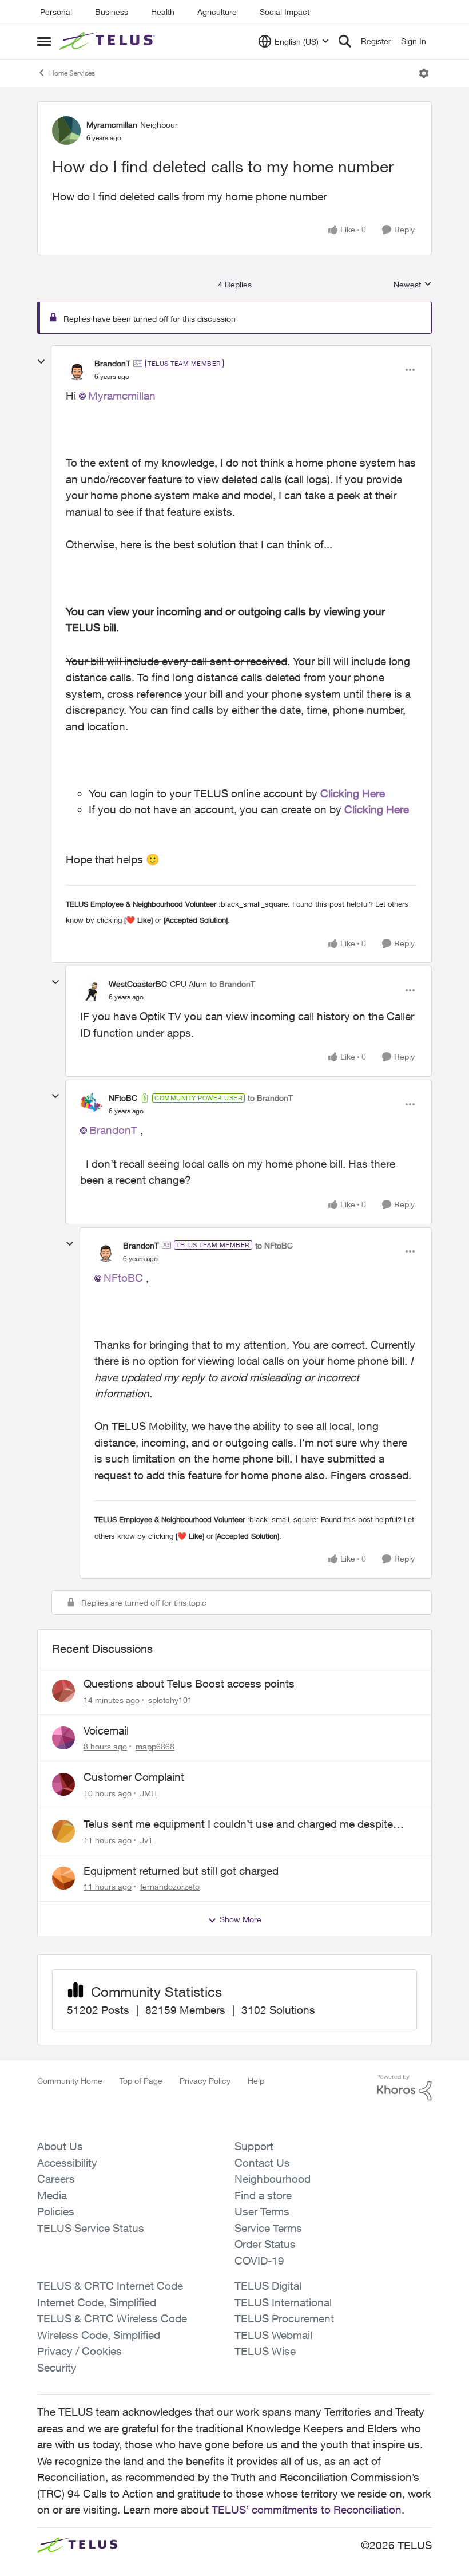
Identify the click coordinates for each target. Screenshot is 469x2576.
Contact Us (262, 2163)
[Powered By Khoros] (404, 2088)
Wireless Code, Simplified (99, 2335)
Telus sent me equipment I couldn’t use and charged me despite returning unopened (238, 1824)
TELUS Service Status (91, 2228)
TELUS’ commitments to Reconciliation (307, 2510)
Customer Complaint (134, 1777)
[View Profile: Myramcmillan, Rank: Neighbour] (66, 131)
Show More (241, 1919)
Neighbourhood (273, 2179)
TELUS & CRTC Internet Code (110, 2286)
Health (163, 12)
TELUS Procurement (284, 2318)
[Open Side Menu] (44, 41)
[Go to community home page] (109, 41)
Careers (56, 2179)
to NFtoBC (274, 1245)
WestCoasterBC (138, 984)
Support (254, 2146)
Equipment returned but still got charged (181, 1871)
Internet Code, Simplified (97, 2302)
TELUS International (283, 2302)
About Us (60, 2146)
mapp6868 (155, 1746)
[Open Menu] (424, 73)
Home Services (72, 73)
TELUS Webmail (273, 2335)
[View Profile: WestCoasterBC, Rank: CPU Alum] (92, 990)
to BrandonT (232, 984)
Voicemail (106, 1730)
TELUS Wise (265, 2351)
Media (52, 2195)
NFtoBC (123, 1098)
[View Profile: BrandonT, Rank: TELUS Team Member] (77, 370)
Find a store (263, 2195)
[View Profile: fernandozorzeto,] (63, 1878)
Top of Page (141, 2081)
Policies (56, 2211)
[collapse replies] (41, 362)
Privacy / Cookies (80, 2351)
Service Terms (268, 2228)
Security (57, 2368)
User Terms (262, 2211)
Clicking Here (353, 793)
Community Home (70, 2081)
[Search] (345, 41)
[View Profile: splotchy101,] (63, 1691)
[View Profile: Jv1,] (63, 1831)
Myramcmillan (112, 125)
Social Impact (285, 12)
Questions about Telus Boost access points (189, 1684)
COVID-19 (259, 2261)
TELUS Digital (268, 2286)
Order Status (265, 2244)
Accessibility (67, 2163)
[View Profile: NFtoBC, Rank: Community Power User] (92, 1104)
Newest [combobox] (413, 285)
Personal (56, 12)
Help (256, 2081)
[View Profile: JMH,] (63, 1784)
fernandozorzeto (170, 1886)
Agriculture (217, 12)
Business (112, 12)
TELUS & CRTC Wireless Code (112, 2318)
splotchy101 (170, 1700)
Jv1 (146, 1840)
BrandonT (112, 363)
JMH (148, 1793)
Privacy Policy (205, 2081)
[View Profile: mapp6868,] (63, 1738)
